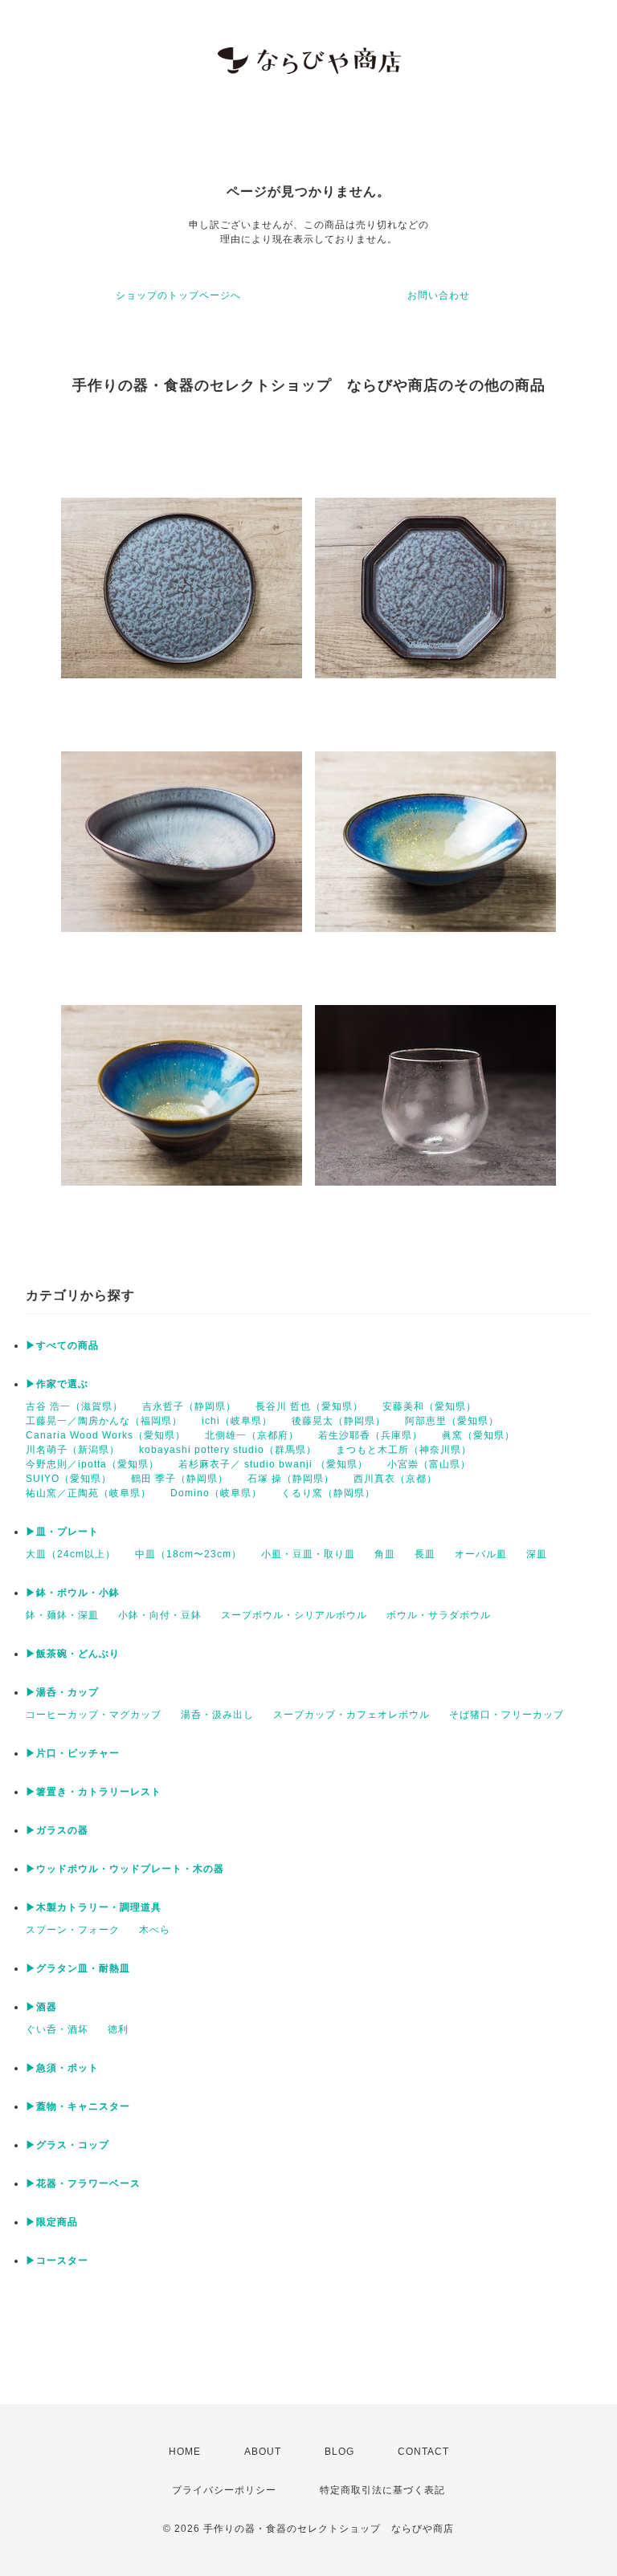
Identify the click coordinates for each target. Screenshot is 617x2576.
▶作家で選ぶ (57, 1384)
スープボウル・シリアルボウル (294, 1615)
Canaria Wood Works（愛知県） (106, 1435)
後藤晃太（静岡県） (339, 1421)
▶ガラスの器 (57, 1830)
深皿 (537, 1554)
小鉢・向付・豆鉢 (160, 1615)
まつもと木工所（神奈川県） (404, 1450)
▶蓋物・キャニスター (78, 2106)
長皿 (425, 1554)
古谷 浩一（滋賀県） (74, 1406)
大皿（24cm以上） (71, 1554)
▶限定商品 (52, 2222)
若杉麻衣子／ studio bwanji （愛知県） (273, 1464)
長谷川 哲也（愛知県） (309, 1406)
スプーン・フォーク (73, 1930)
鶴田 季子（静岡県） (180, 1479)
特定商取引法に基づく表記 (382, 2490)
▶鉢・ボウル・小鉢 (73, 1593)
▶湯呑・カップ (62, 1692)
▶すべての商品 (62, 1345)
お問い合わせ (439, 295)
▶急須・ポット (62, 2068)
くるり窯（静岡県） (328, 1493)
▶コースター (57, 2261)
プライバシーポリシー (224, 2490)
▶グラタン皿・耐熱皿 (78, 1968)
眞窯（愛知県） (478, 1435)
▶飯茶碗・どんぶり (73, 1654)
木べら (155, 1930)
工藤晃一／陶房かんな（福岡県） (104, 1421)
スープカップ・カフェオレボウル (351, 1715)
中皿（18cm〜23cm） (188, 1554)
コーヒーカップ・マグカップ (94, 1715)
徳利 (118, 2029)
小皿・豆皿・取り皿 (308, 1554)
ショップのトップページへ (178, 295)
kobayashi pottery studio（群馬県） (228, 1450)
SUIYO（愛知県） (69, 1479)
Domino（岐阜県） (216, 1493)
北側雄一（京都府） (252, 1435)
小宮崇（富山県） (429, 1464)
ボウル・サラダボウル (439, 1615)
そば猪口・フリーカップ (507, 1715)
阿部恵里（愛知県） (452, 1421)
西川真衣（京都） (395, 1479)
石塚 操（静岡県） (291, 1479)
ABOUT (263, 2452)
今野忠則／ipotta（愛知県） (92, 1464)
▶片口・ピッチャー (73, 1753)
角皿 (385, 1554)
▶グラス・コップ (67, 2145)
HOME (185, 2452)
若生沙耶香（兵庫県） (370, 1435)
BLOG (339, 2452)
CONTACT (423, 2452)
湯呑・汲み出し (217, 1715)
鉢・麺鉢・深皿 (62, 1615)
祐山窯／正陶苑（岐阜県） (88, 1493)
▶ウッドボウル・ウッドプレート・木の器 (125, 1869)
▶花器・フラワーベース (83, 2183)
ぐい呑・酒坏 (57, 2029)
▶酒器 (41, 2007)
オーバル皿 (481, 1554)
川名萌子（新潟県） (73, 1450)
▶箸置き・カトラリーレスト (94, 1792)
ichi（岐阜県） (237, 1421)
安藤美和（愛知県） (429, 1406)
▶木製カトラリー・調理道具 (94, 1907)
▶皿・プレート (62, 1532)
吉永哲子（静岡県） (189, 1406)
